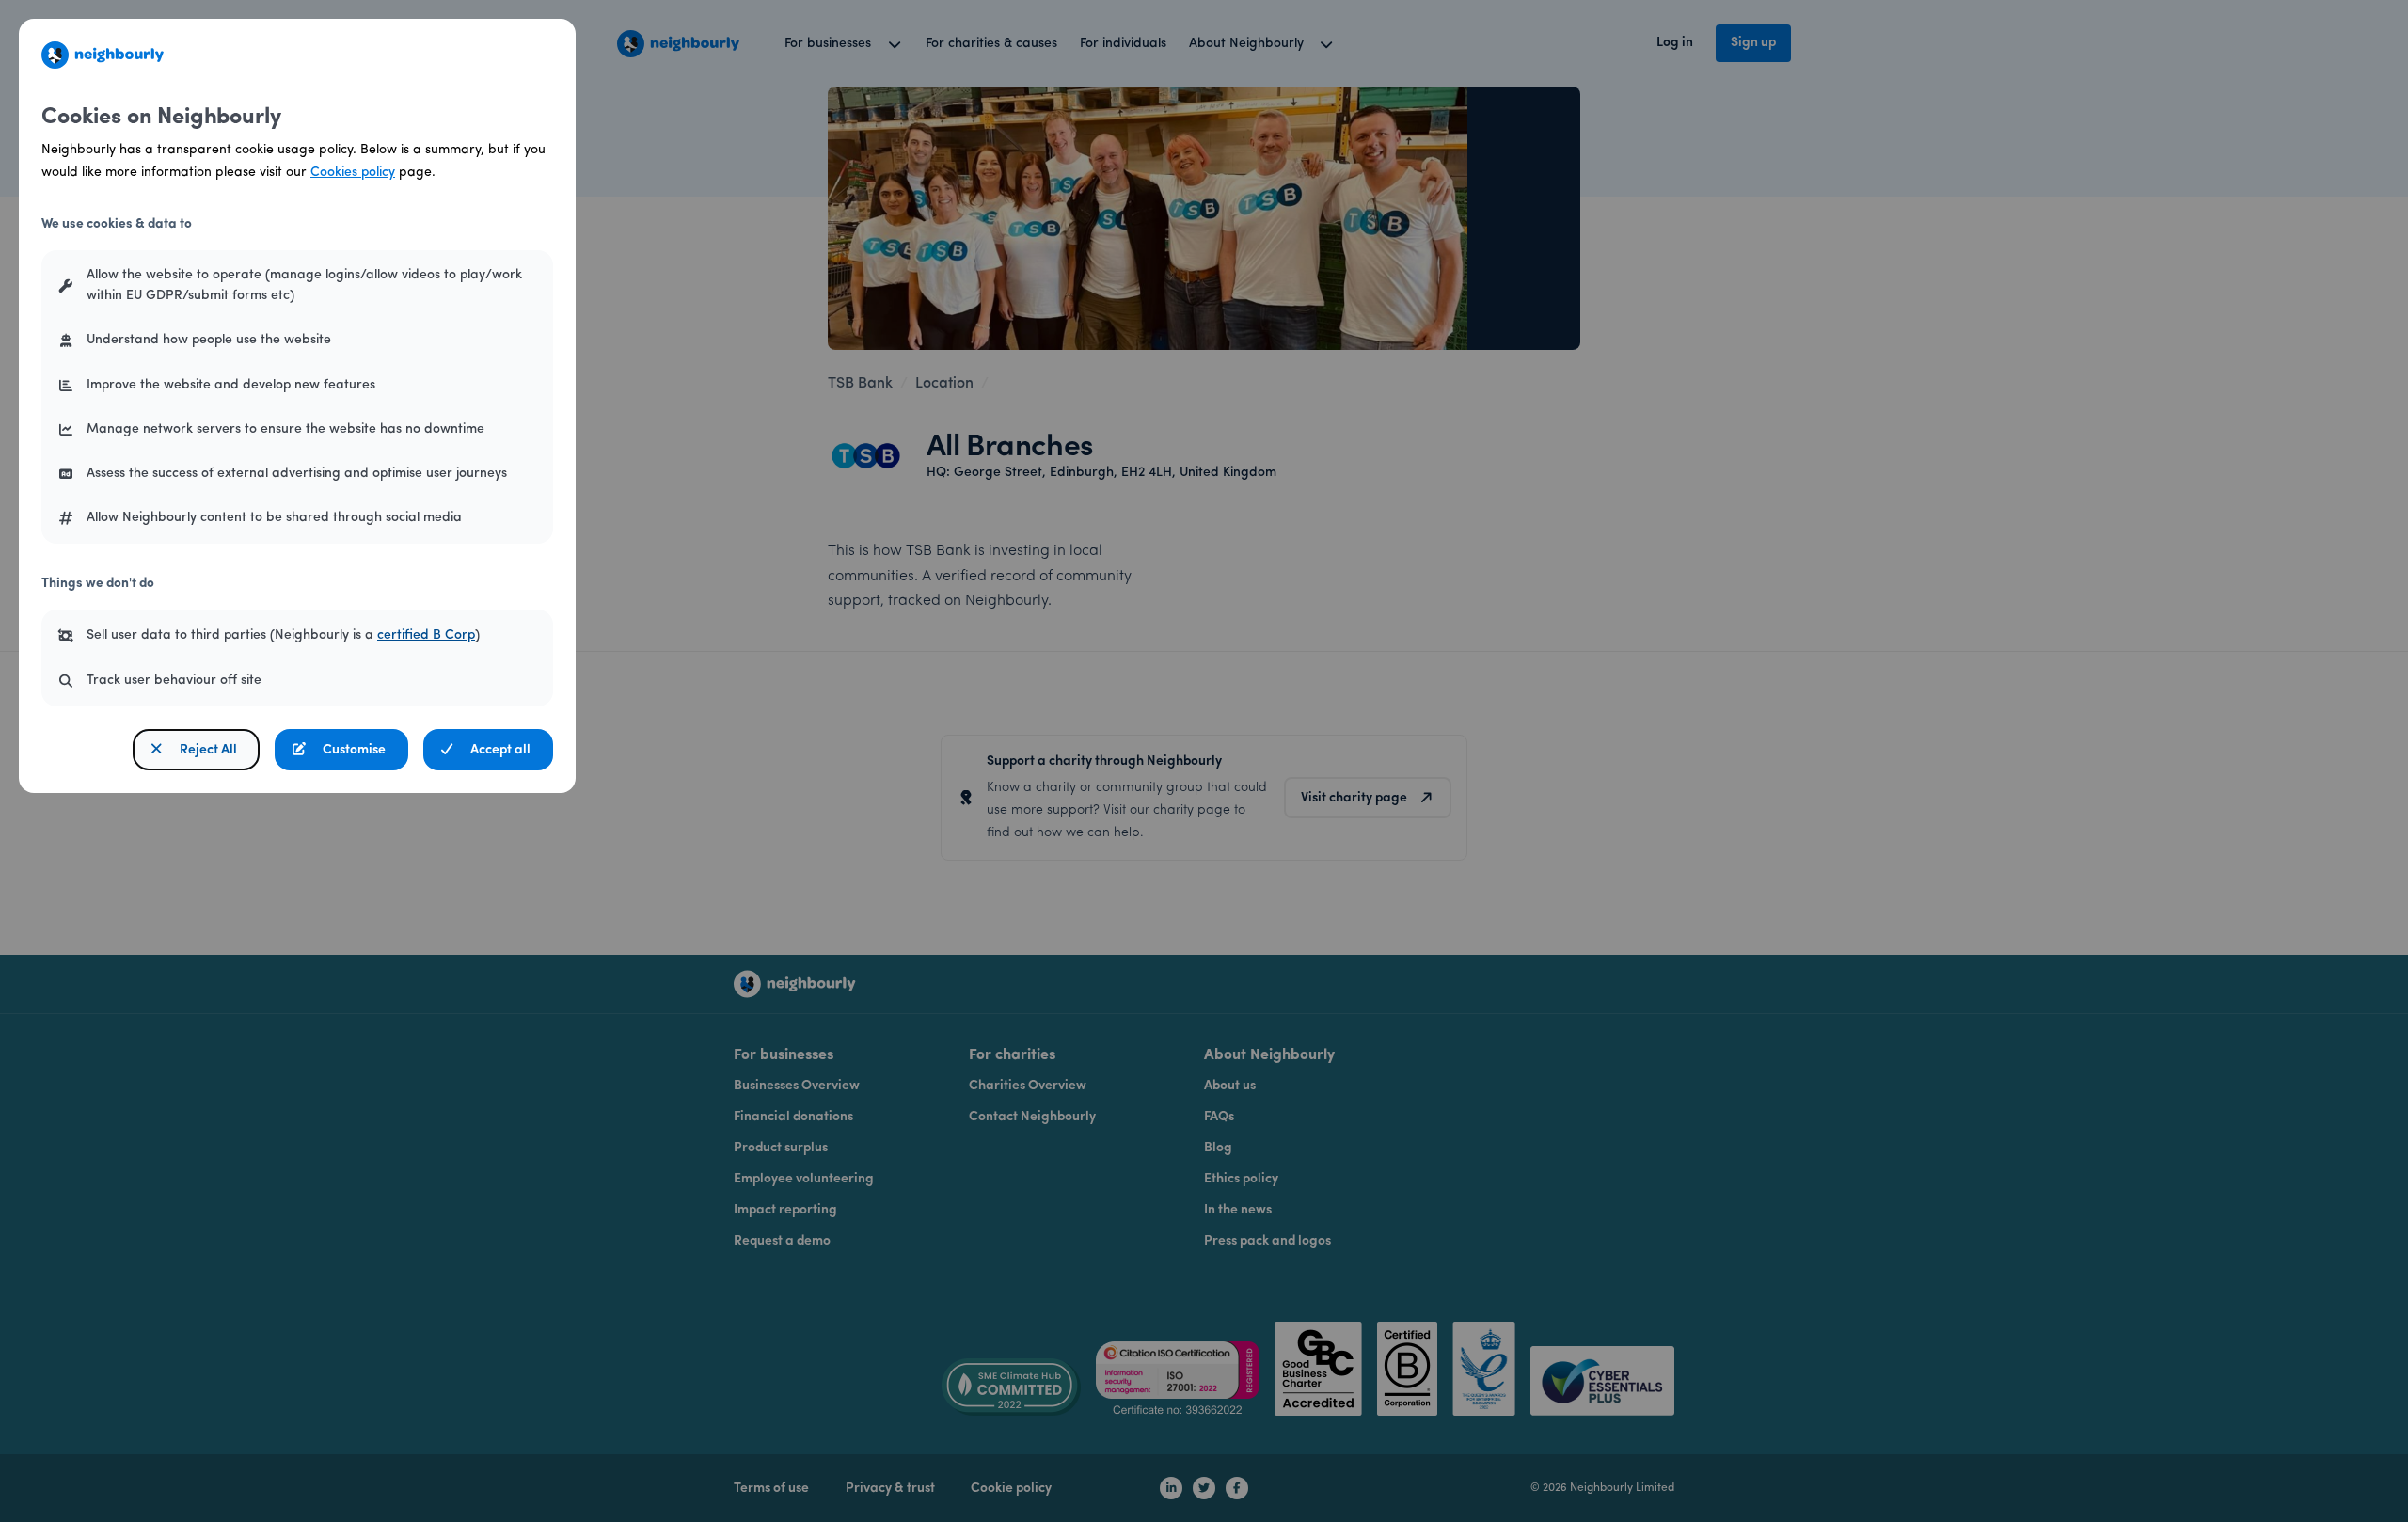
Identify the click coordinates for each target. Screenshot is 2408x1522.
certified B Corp (426, 635)
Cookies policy (353, 173)
